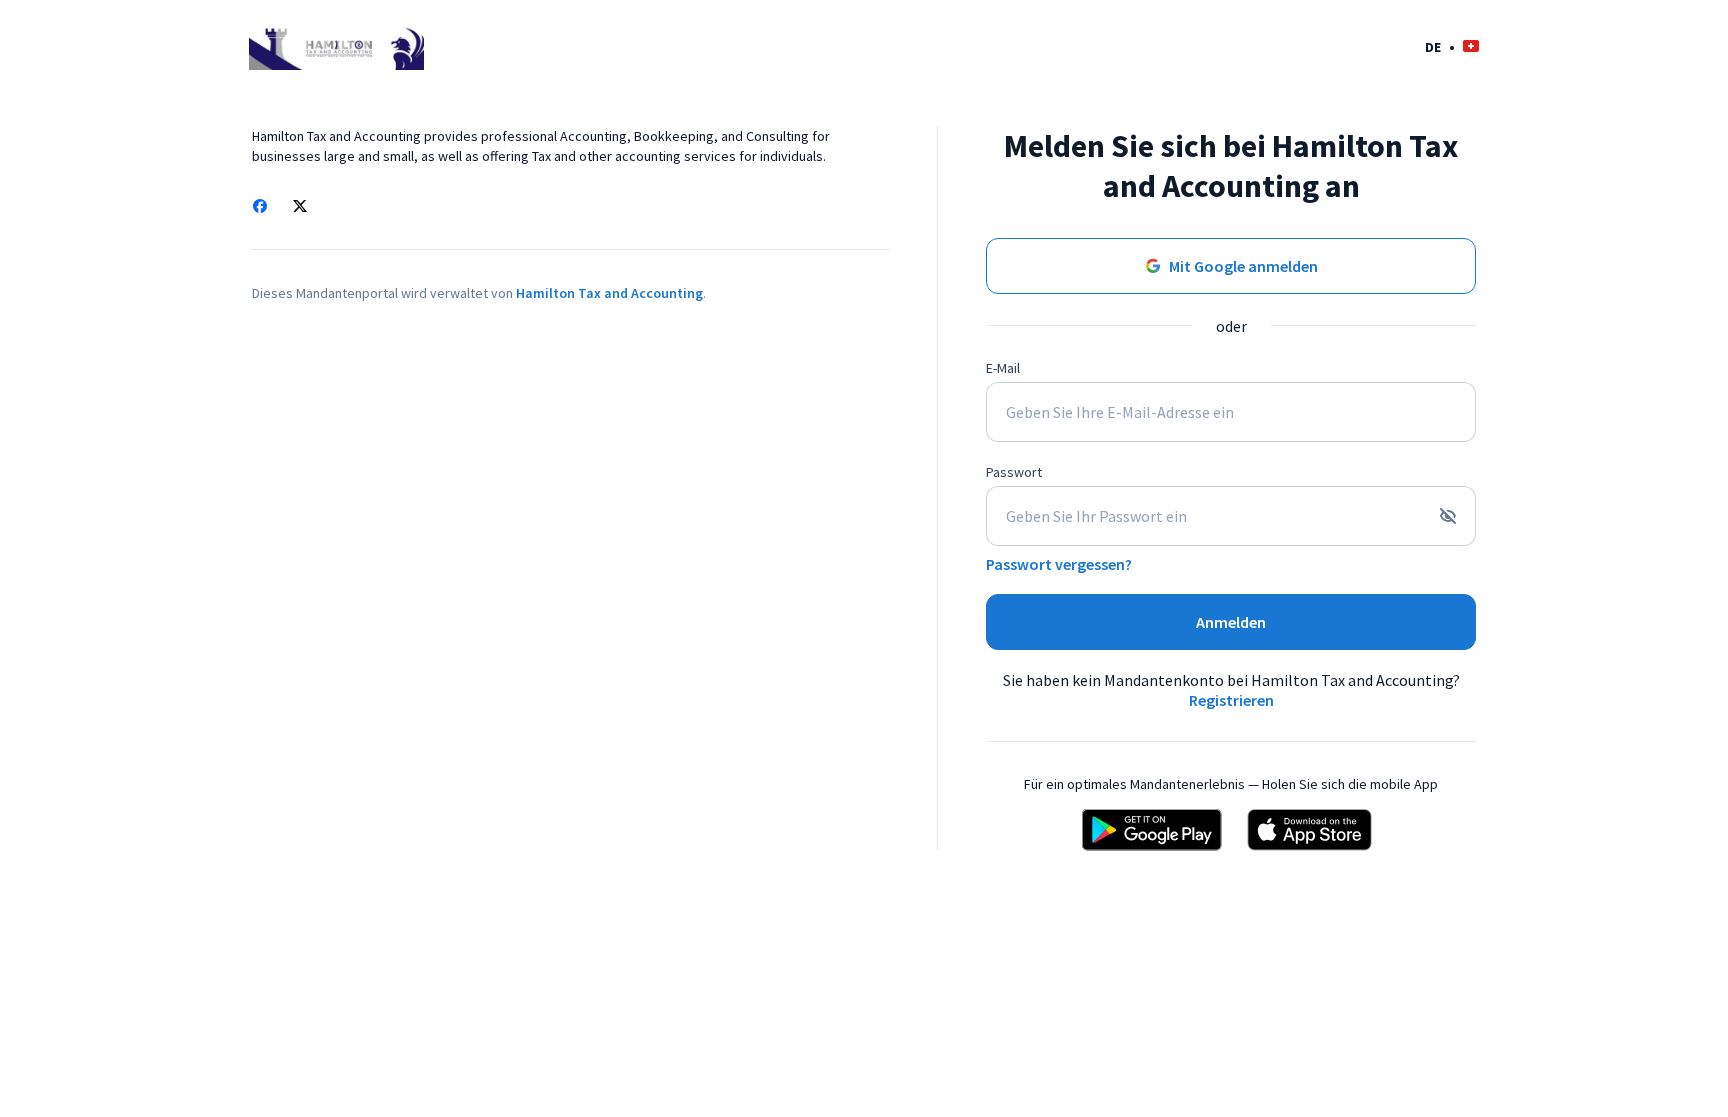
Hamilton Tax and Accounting (609, 293)
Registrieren (1231, 700)
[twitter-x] (300, 208)
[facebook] (260, 208)
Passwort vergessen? (1059, 564)
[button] (1452, 46)
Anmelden (1231, 622)
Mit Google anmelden (1243, 266)
